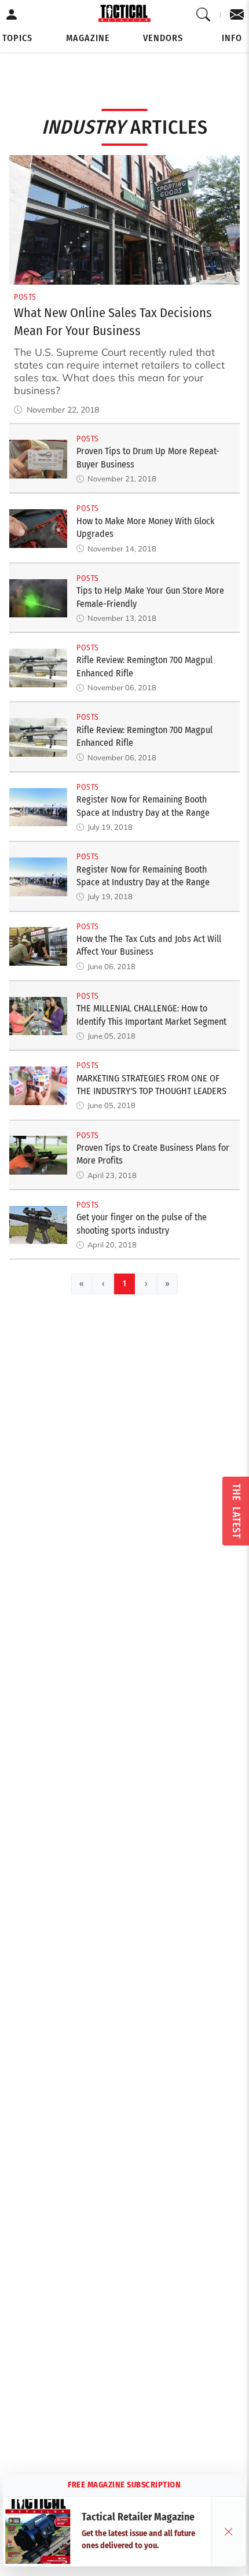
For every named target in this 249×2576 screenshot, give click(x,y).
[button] (17, 38)
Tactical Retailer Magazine (138, 2517)
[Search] (204, 15)
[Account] (12, 15)
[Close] (229, 2531)
